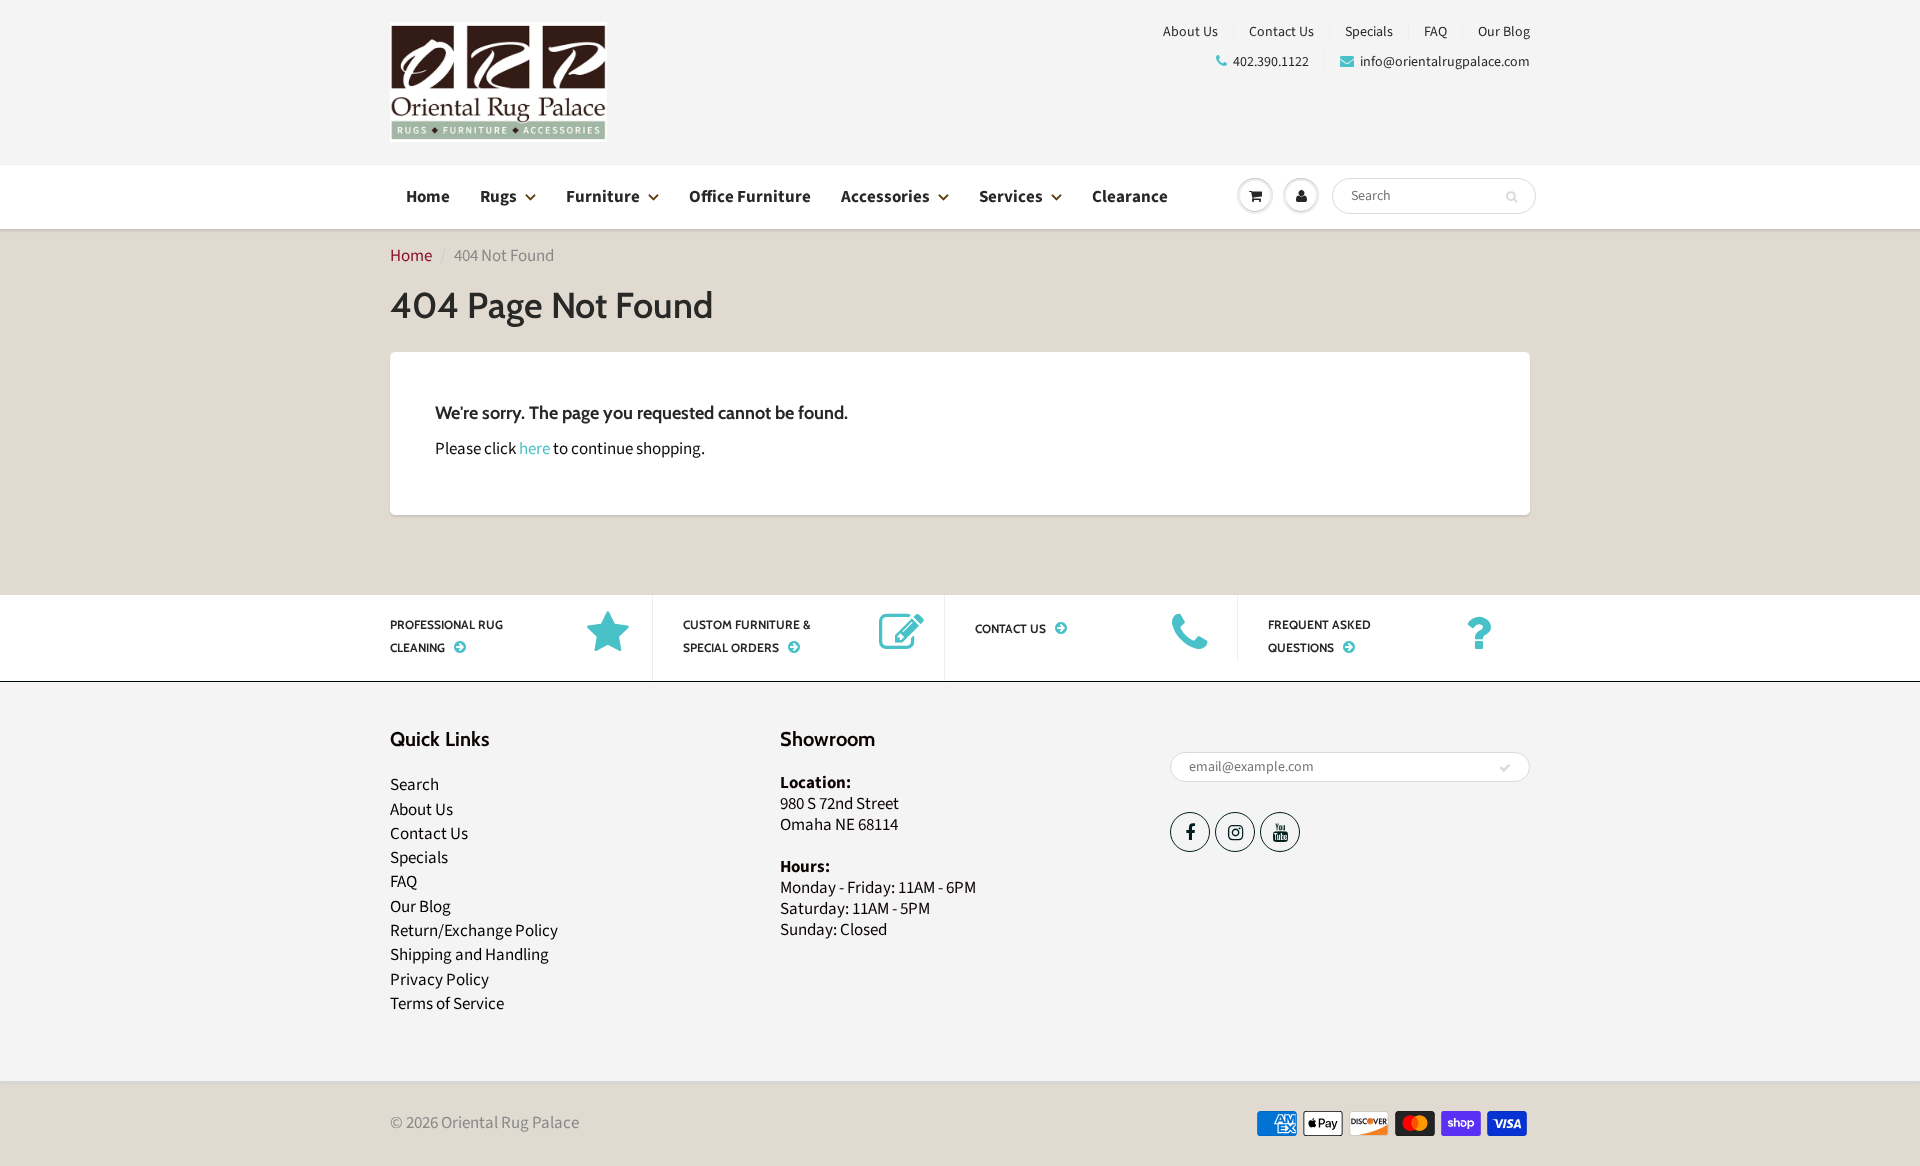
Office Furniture (750, 197)
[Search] (1511, 197)
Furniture (603, 197)
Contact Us (1281, 32)
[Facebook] (1190, 832)
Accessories (885, 197)
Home (428, 197)
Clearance (1130, 197)
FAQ (1435, 32)
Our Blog (1504, 32)
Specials (1369, 32)
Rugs (498, 197)
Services (1011, 197)
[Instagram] (1235, 832)
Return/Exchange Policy (474, 931)
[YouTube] (1280, 832)
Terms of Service (447, 1004)
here (534, 449)
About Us (1190, 32)
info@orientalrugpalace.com (1445, 62)
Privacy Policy (439, 980)
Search (414, 785)
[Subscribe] (1505, 768)
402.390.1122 (1271, 62)
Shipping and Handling (469, 955)
